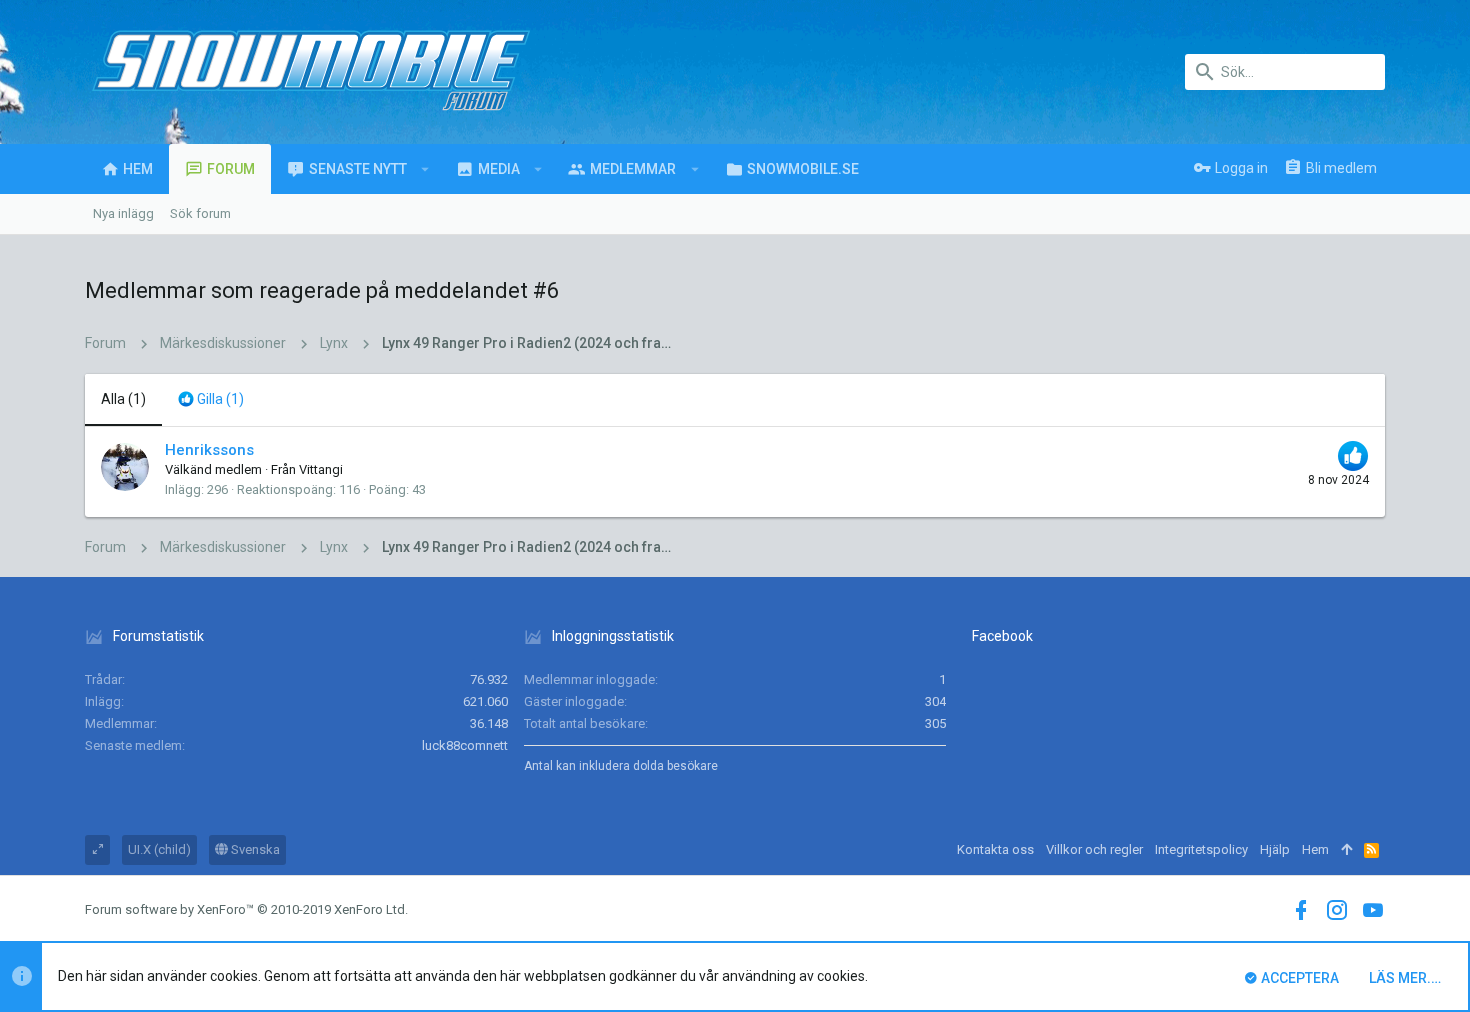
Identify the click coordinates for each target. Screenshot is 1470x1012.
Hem (1315, 849)
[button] (425, 169)
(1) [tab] (123, 399)
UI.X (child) (159, 849)
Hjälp (1275, 849)
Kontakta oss (995, 849)
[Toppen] (1346, 850)
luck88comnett (465, 745)
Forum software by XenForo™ (246, 909)
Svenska (254, 849)
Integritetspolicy (1201, 849)
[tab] (211, 400)
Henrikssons (209, 450)
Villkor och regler (1094, 849)
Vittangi (321, 469)
